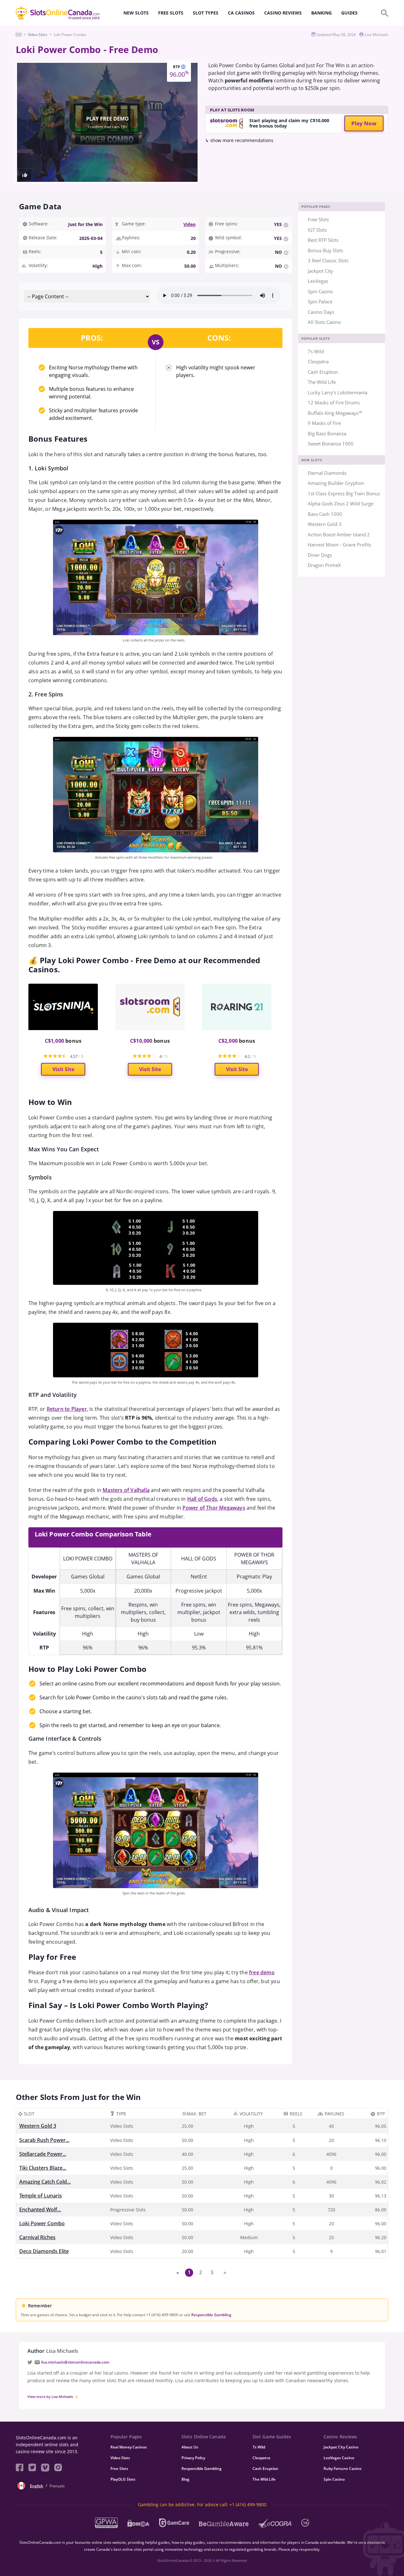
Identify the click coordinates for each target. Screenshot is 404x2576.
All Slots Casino (324, 322)
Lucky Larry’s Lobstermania (338, 392)
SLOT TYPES (206, 13)
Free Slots (318, 219)
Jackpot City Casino (341, 2447)
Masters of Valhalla (126, 1490)
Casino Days (321, 312)
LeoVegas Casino (339, 2458)
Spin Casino (320, 291)
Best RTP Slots (323, 240)
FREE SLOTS (171, 13)
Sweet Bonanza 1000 (331, 444)
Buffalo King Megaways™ (335, 413)
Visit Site (63, 1069)
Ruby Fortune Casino (342, 2469)
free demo (262, 1972)
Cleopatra (318, 361)
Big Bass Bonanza (327, 433)
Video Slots (120, 2458)
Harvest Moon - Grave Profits (339, 545)
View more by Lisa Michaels (51, 2397)
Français (57, 2486)
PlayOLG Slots (123, 2479)
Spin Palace (320, 301)
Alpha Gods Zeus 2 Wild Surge (341, 504)
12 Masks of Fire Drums (334, 402)
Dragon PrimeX (324, 565)
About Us (190, 2447)
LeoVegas (318, 281)
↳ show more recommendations (239, 140)
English (37, 2486)
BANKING (321, 13)
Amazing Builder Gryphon (336, 483)
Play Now (364, 123)
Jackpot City (320, 271)
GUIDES (349, 13)
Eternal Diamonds (327, 473)
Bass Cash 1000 (325, 514)
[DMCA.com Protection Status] (138, 2523)
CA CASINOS (241, 13)
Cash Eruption (323, 372)
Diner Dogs (320, 555)
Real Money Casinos (129, 2447)
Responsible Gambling (211, 2315)
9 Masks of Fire (324, 423)
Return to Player (67, 1409)
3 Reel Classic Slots (328, 260)
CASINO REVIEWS (283, 13)
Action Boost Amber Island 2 (339, 534)
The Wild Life (322, 382)
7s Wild (316, 351)
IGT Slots (317, 230)
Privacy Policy (193, 2458)
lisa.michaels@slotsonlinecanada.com (75, 2362)
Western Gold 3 (325, 524)
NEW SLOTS (136, 13)
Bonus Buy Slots (325, 250)
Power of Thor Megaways (214, 1508)
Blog (185, 2479)
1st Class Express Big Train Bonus (344, 493)
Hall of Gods (202, 1499)
